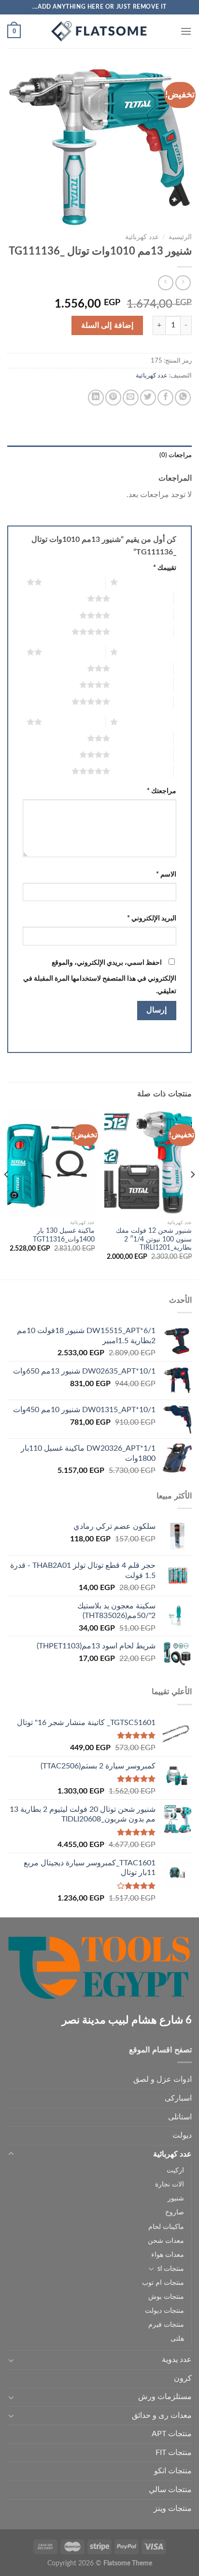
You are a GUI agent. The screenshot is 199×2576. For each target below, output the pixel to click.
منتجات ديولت (164, 2311)
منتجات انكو (173, 2471)
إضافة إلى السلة (107, 325)
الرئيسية (180, 237)
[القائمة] (186, 31)
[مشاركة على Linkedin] (96, 398)
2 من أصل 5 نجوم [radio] (74, 582)
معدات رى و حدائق (162, 2415)
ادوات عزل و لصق (163, 2079)
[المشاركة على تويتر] (148, 398)
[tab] (99, 455)
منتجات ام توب (163, 2283)
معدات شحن (166, 2241)
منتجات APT (172, 2434)
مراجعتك (162, 791)
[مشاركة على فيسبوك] (165, 398)
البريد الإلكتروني (152, 918)
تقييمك (165, 568)
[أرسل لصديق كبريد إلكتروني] (131, 398)
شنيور (176, 2198)
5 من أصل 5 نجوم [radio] (142, 632)
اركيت (175, 2170)
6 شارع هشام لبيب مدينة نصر (127, 2020)
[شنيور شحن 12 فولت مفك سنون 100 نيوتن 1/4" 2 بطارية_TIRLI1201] (148, 1162)
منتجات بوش (166, 2297)
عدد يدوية (177, 2360)
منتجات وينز (173, 2509)
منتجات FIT (174, 2453)
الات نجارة (170, 2184)
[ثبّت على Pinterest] (113, 398)
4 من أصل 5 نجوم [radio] (142, 615)
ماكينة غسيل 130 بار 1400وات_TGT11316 (64, 1235)
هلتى (177, 2339)
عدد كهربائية (142, 237)
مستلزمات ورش (165, 2397)
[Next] (7, 1194)
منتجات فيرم (166, 2325)
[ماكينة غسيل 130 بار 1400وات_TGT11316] (51, 1162)
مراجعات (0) (176, 455)
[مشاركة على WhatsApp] (183, 398)
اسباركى (178, 2098)
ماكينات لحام (166, 2227)
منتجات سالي (170, 2490)
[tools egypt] (99, 31)
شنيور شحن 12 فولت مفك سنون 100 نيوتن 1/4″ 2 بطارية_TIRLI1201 (154, 1239)
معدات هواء (168, 2255)
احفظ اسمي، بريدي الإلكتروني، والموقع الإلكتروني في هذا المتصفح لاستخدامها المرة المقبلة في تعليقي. (100, 977)
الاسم (166, 874)
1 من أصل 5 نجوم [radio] (149, 582)
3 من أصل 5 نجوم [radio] (142, 598)
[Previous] (192, 1194)
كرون (183, 2378)
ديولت (182, 2135)
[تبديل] (11, 2154)
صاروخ (175, 2212)
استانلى (180, 2117)
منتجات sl (171, 2269)
